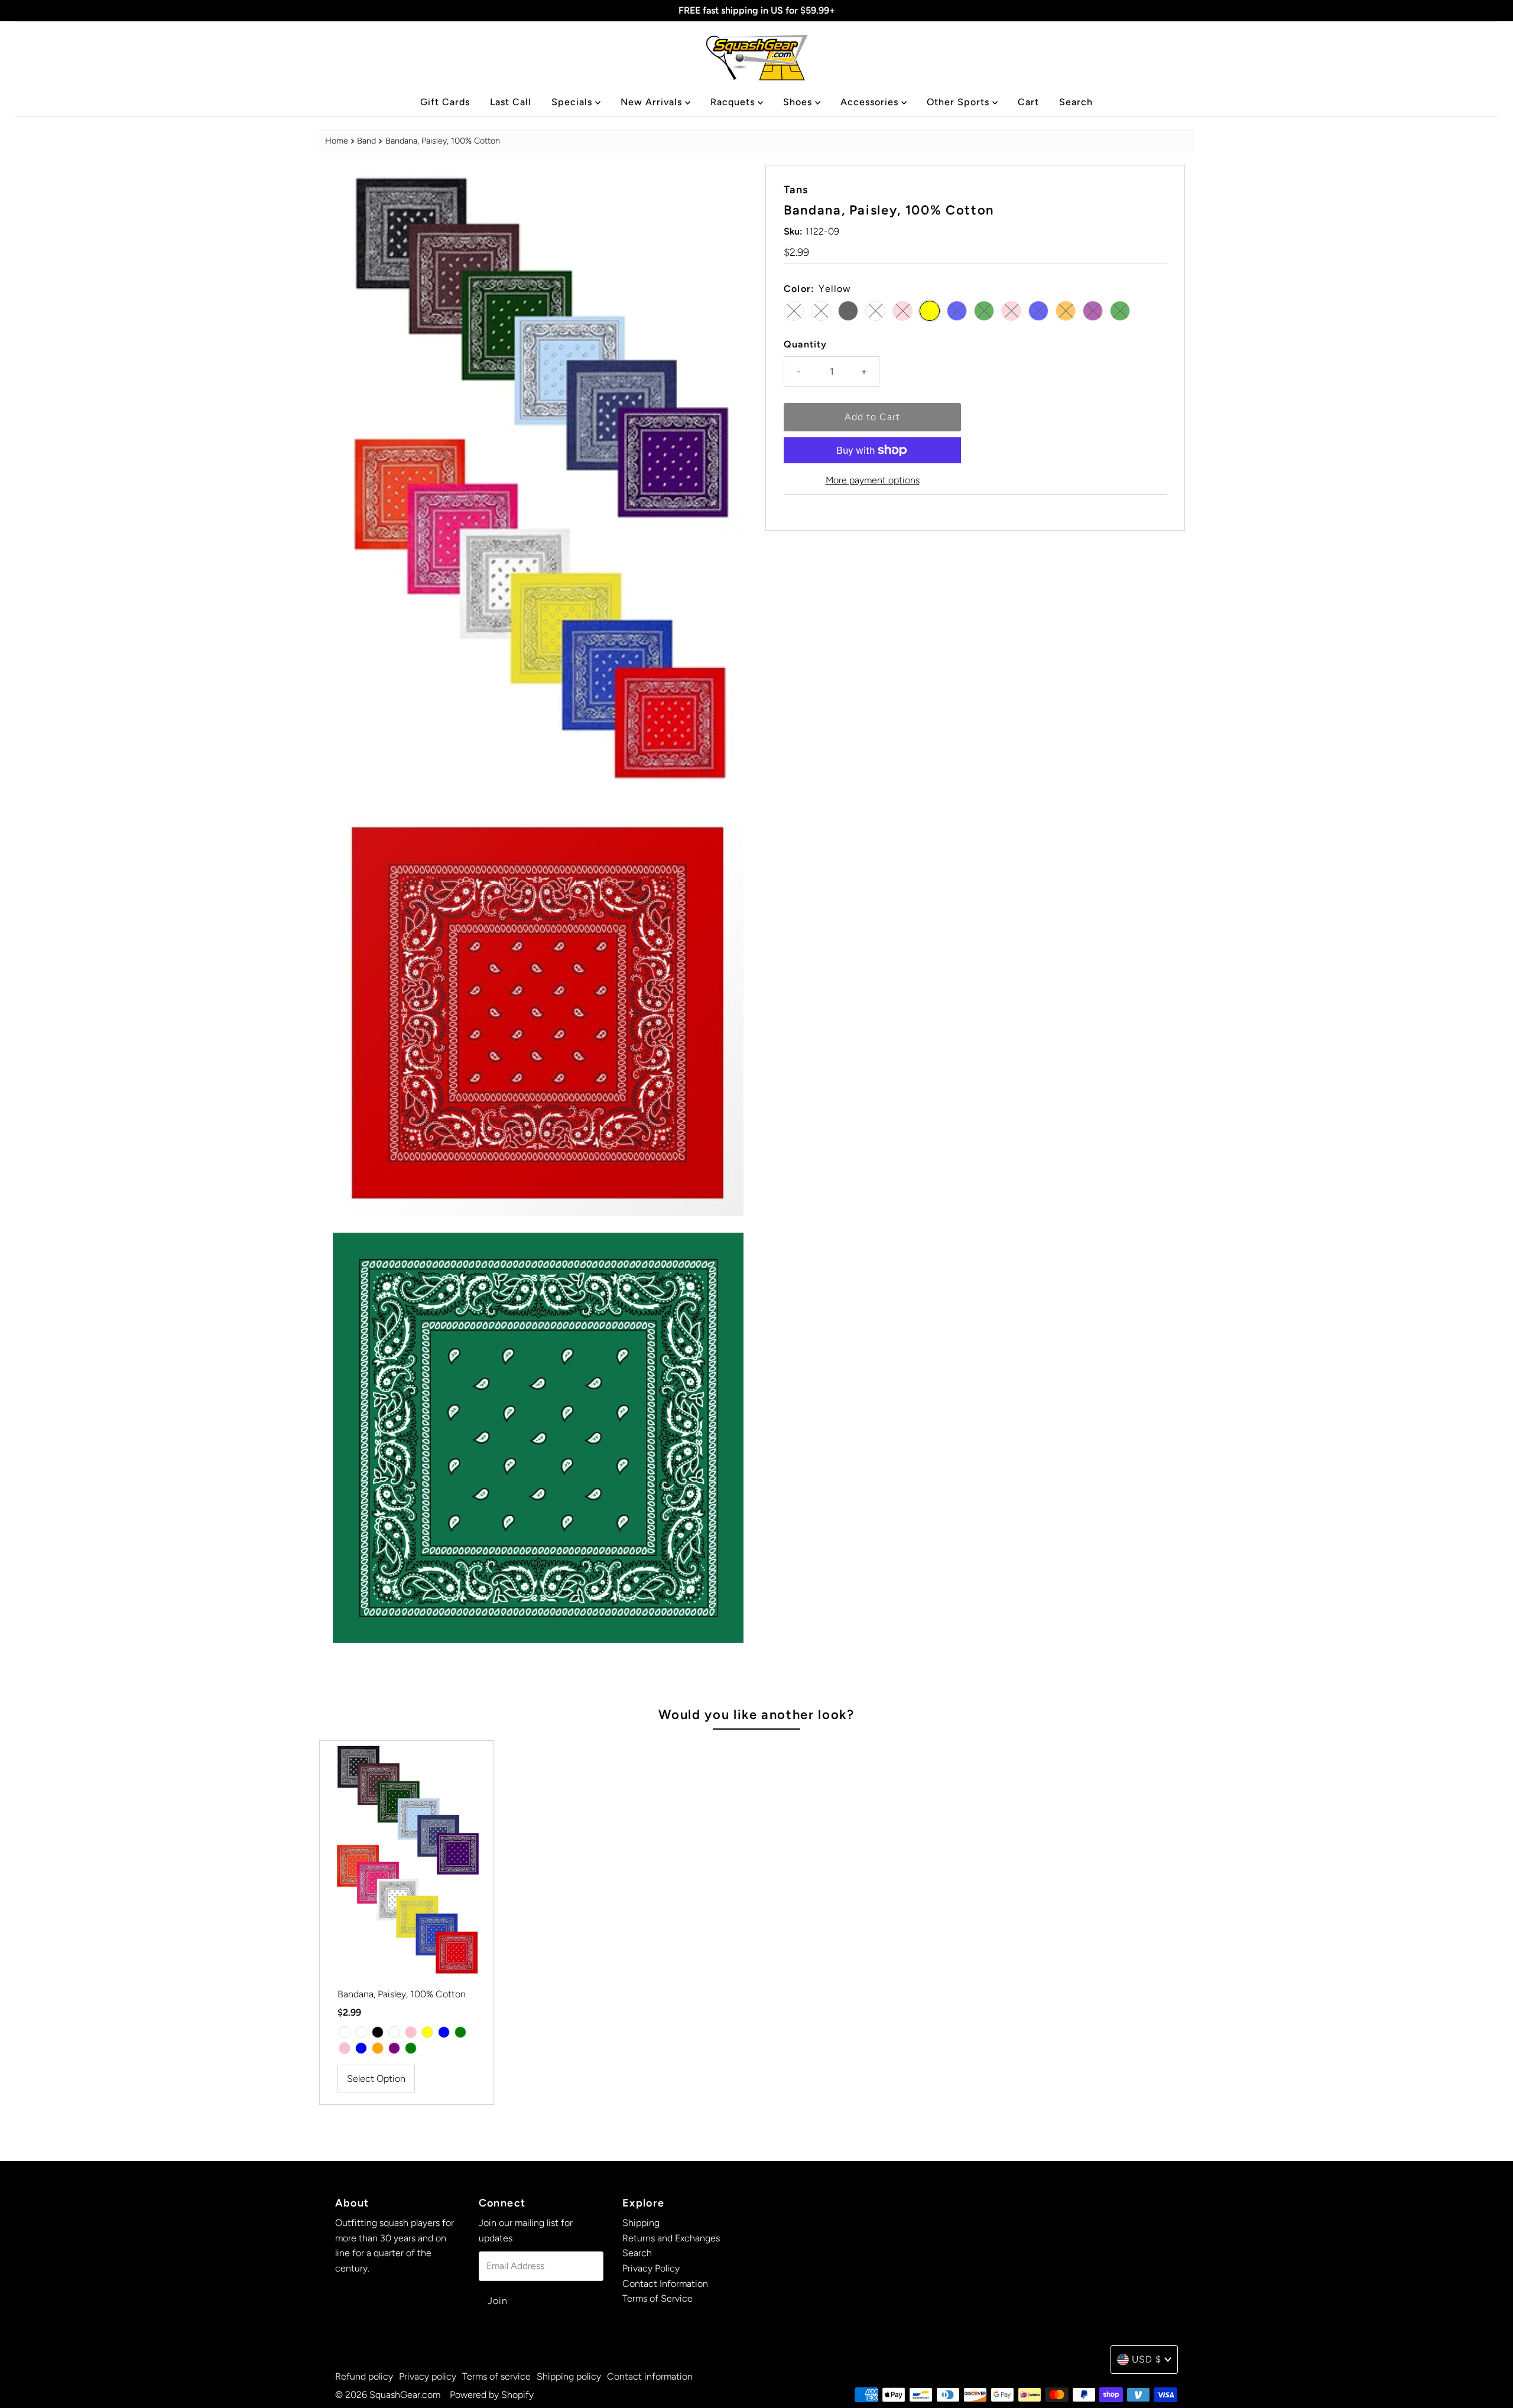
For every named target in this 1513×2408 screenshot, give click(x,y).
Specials (573, 102)
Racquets (734, 102)
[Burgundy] (345, 2032)
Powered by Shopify (492, 2395)
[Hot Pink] (345, 2048)
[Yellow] (427, 2032)
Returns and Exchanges (671, 2238)
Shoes (799, 102)
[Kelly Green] (460, 2032)
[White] (394, 2032)
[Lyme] (361, 2032)
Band (366, 141)
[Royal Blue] (361, 2048)
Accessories (871, 102)
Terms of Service (658, 2298)
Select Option (376, 2079)
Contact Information (665, 2284)
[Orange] (378, 2048)
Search (1076, 102)
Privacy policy (428, 2376)
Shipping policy (569, 2376)
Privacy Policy (651, 2268)
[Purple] (394, 2048)
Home (337, 141)
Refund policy (364, 2376)
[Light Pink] (411, 2032)
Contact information (650, 2376)
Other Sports (960, 102)
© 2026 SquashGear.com (388, 2395)
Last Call (511, 102)
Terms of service (496, 2376)
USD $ (1147, 2359)
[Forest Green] (411, 2048)
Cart (1028, 102)
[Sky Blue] (444, 2032)
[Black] (378, 2032)
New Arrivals (653, 102)
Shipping (641, 2223)
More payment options (873, 480)
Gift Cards (445, 102)
